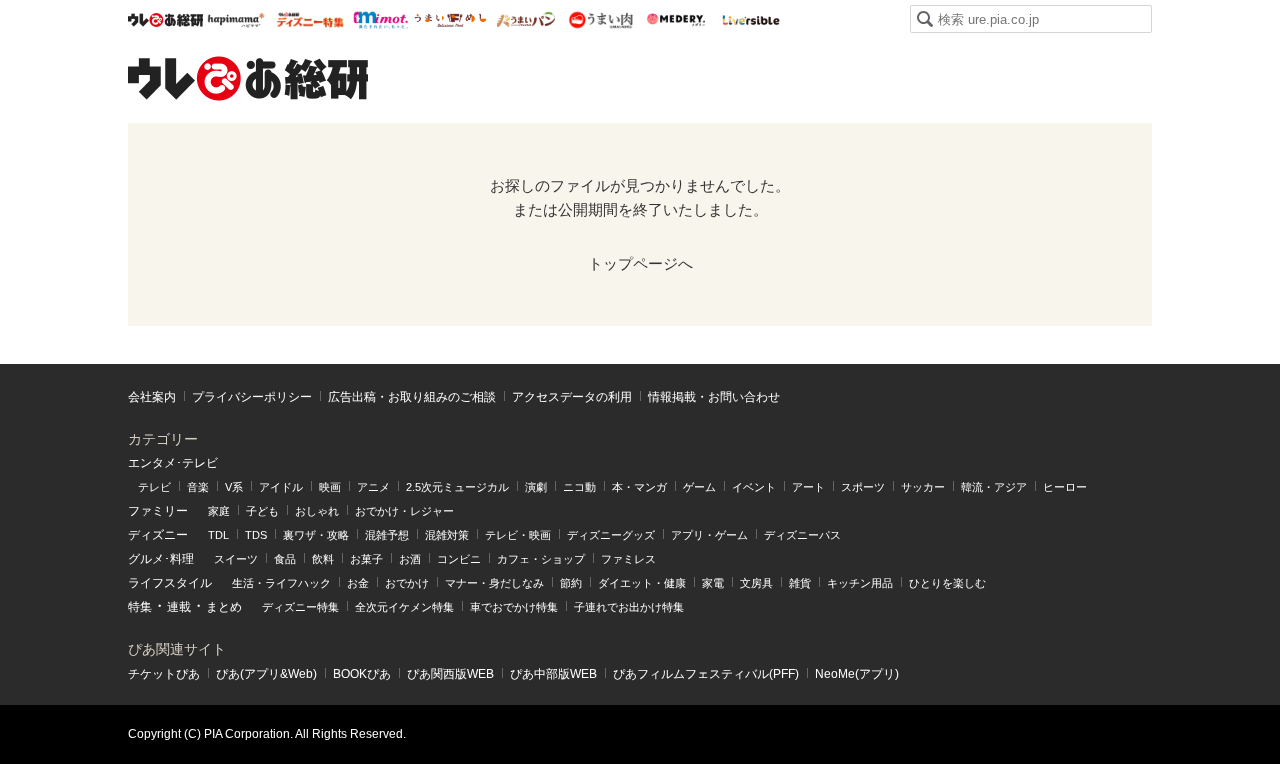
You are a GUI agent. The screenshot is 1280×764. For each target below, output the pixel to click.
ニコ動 (579, 487)
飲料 (323, 559)
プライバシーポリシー (252, 397)
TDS (256, 535)
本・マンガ (639, 487)
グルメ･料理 (161, 559)
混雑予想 (387, 535)
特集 (140, 607)
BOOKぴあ (362, 674)
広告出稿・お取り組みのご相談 (412, 397)
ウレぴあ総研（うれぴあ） (248, 78)
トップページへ (640, 263)
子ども (262, 511)
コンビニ (459, 559)
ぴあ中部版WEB (553, 674)
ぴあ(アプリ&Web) (266, 674)
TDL (218, 535)
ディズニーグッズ (611, 535)
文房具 (756, 583)
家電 (713, 583)
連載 (179, 607)
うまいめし (450, 20)
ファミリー (158, 511)
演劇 (536, 487)
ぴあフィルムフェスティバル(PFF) (706, 674)
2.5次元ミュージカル (457, 487)
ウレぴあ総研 (165, 20)
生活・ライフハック (281, 583)
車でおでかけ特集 (514, 607)
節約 (571, 583)
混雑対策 (447, 535)
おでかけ (407, 583)
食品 (285, 559)
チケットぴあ (164, 674)
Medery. (675, 20)
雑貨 (800, 583)
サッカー (923, 487)
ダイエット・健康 (642, 583)
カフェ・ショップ (541, 559)
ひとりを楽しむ (947, 583)
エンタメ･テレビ (173, 463)
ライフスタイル (170, 583)
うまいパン (525, 20)
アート (808, 487)
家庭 (219, 511)
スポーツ (863, 487)
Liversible (750, 20)
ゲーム (699, 487)
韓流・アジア (994, 487)
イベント (754, 487)
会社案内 (152, 397)
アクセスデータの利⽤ (572, 397)
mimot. (380, 20)
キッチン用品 (860, 583)
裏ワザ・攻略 (316, 535)
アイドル (281, 487)
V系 (234, 487)
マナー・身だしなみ (494, 583)
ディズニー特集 (300, 607)
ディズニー (158, 535)
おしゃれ (317, 511)
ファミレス (628, 559)
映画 (330, 487)
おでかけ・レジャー (404, 511)
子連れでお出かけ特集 (629, 607)
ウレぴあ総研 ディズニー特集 (310, 20)
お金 (358, 583)
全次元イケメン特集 (404, 607)
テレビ (154, 487)
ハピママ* (235, 20)
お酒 (410, 559)
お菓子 (366, 559)
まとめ (224, 607)
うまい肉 (600, 20)
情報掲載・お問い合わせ (714, 397)
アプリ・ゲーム (709, 535)
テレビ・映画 (518, 535)
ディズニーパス (802, 535)
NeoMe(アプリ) (857, 674)
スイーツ (236, 559)
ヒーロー (1065, 487)
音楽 (198, 487)
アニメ (373, 487)
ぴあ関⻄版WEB (450, 674)
